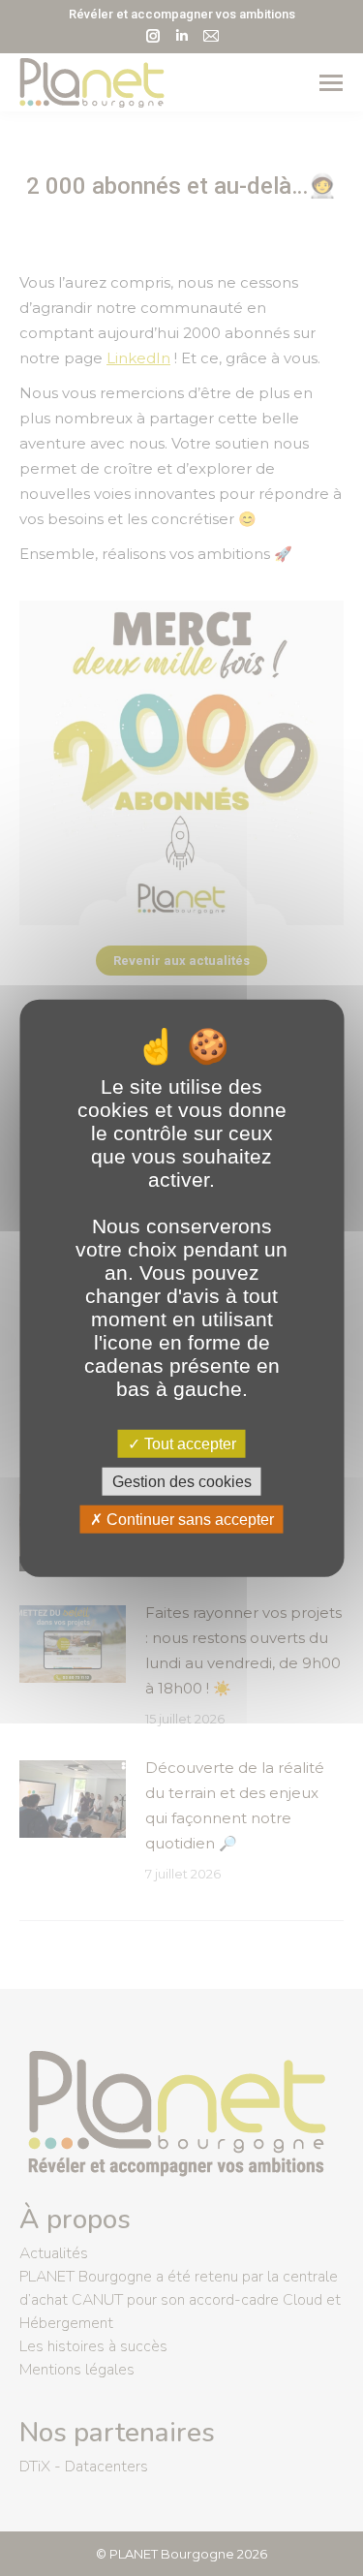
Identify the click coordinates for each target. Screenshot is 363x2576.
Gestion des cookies (182, 1481)
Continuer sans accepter (188, 1520)
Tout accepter (188, 1443)
